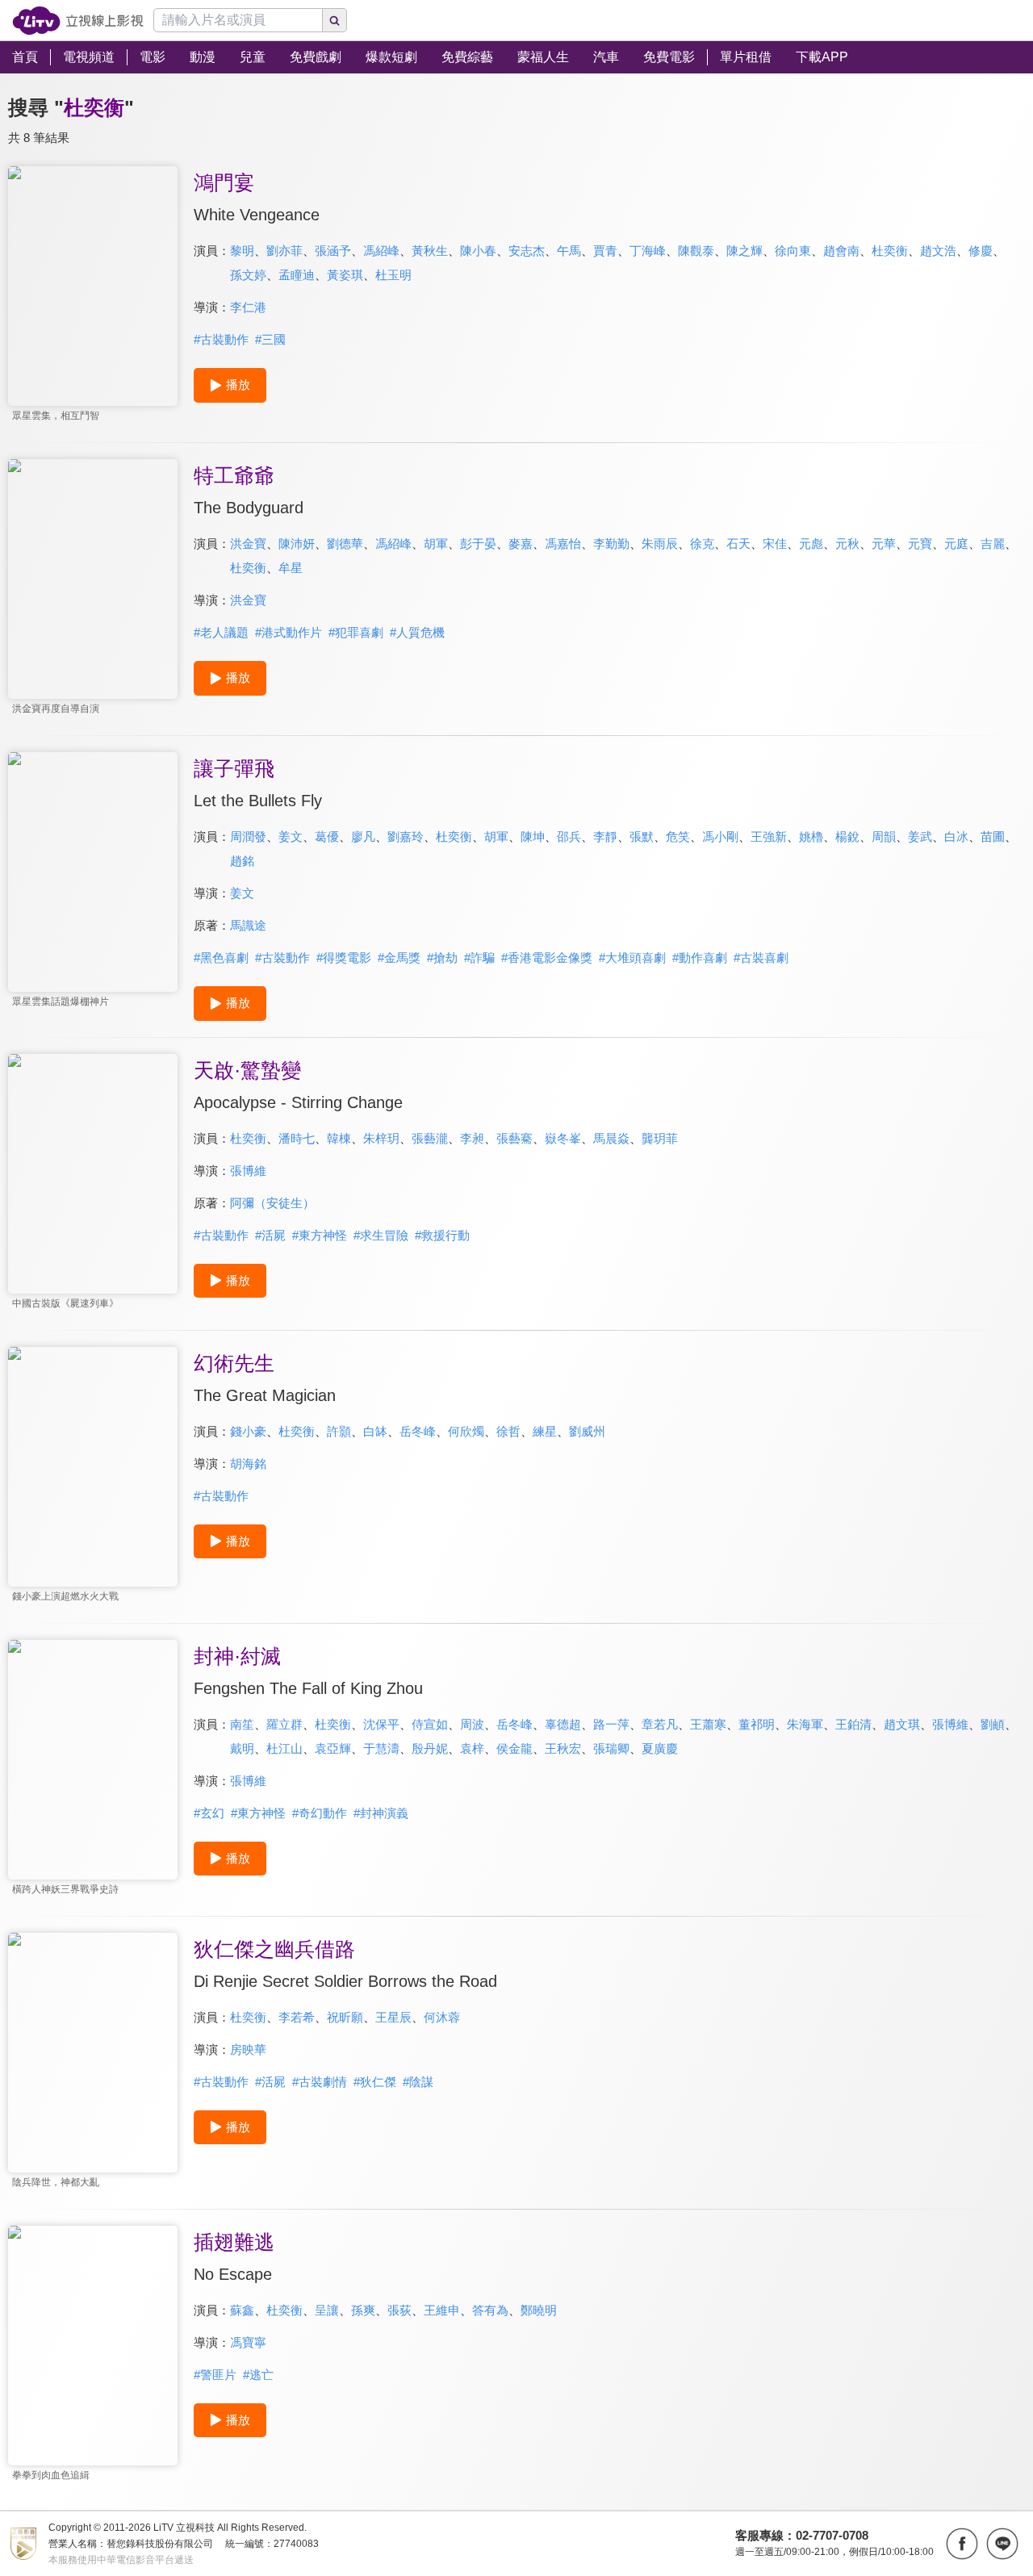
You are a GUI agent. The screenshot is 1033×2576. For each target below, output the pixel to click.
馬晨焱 (611, 1138)
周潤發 (248, 836)
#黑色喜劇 (221, 958)
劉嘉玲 (406, 836)
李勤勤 (611, 544)
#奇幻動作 (320, 1813)
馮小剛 (720, 836)
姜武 (920, 836)
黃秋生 (430, 251)
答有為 (490, 2310)
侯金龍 (514, 1748)
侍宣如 (430, 1724)
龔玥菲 (660, 1138)
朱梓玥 (381, 1138)
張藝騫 (514, 1138)
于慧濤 (381, 1748)
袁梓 (472, 1748)
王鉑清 (853, 1724)
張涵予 (333, 251)
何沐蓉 (442, 2017)
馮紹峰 (381, 251)
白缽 (375, 1431)
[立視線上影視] (78, 21)
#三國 (270, 339)
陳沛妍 (297, 544)
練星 (545, 1431)
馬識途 (248, 925)
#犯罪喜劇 (356, 632)
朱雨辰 (660, 544)
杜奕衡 (890, 251)
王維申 (442, 2310)
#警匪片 (215, 2375)
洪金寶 (248, 544)
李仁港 (248, 307)
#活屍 (270, 1235)
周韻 (884, 836)
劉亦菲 (284, 251)
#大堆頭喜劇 (632, 958)
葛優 (327, 836)
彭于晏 (478, 544)
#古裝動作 (221, 339)
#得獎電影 (344, 958)
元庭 (956, 544)
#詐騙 (479, 958)
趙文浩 (938, 251)
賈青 (605, 251)
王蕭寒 (708, 1724)
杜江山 (284, 1748)
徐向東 (793, 251)
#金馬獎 (399, 958)
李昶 (472, 1138)
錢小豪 (248, 1431)
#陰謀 (418, 2082)
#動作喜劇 (700, 958)
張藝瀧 (430, 1138)
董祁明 (757, 1724)
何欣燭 (466, 1431)
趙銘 (242, 861)
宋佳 (775, 544)
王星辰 (393, 2017)
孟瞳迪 (297, 275)
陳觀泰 (696, 251)
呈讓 (327, 2310)
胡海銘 (248, 1464)
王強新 (769, 836)
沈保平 (381, 1724)
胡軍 (436, 544)
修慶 (981, 251)
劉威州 (587, 1431)
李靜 (605, 836)
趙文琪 (902, 1724)
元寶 (920, 544)
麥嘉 (521, 544)
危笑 (678, 836)
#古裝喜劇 (761, 958)
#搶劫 (442, 958)
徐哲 (508, 1431)
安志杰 (527, 251)
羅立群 (284, 1724)
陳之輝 (744, 251)
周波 (472, 1724)
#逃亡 (258, 2375)
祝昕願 (345, 2017)
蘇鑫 (242, 2310)
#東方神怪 (320, 1235)
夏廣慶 (660, 1748)
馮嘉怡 (563, 544)
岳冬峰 (418, 1431)
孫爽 (363, 2310)
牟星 (291, 568)
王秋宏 (563, 1748)
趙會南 (841, 251)
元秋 (847, 544)
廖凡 (363, 836)
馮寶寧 (248, 2342)
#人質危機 (417, 632)
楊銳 (847, 836)
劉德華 (345, 544)
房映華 (248, 2049)
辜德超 (563, 1724)
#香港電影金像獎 (547, 958)
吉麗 (993, 544)
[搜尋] (335, 20)
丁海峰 (648, 251)
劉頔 (993, 1724)
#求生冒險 (381, 1235)
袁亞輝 (333, 1748)
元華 (884, 544)
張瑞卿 (611, 1748)
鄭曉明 (539, 2310)
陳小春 (478, 251)
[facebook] (962, 2544)
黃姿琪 (345, 275)
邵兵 (569, 836)
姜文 (291, 836)
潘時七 (297, 1138)
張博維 (248, 1171)
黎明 (242, 251)
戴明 (242, 1748)
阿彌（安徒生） (272, 1203)
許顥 (339, 1431)
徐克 (702, 544)
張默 (642, 836)
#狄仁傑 (375, 2082)
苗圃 (993, 836)
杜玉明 (393, 275)
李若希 (297, 2017)
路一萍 (611, 1724)
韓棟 (339, 1138)
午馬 (569, 251)
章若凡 (660, 1724)
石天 (738, 544)
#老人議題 (221, 632)
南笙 (242, 1724)
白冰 (956, 836)
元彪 (811, 544)
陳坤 (533, 836)
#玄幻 (209, 1813)
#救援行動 (442, 1235)
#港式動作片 (289, 632)
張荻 (399, 2310)
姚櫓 (811, 836)
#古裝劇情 (320, 2082)
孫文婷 (248, 275)
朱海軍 (805, 1724)
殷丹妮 (430, 1748)
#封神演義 (381, 1813)
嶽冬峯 (563, 1138)
